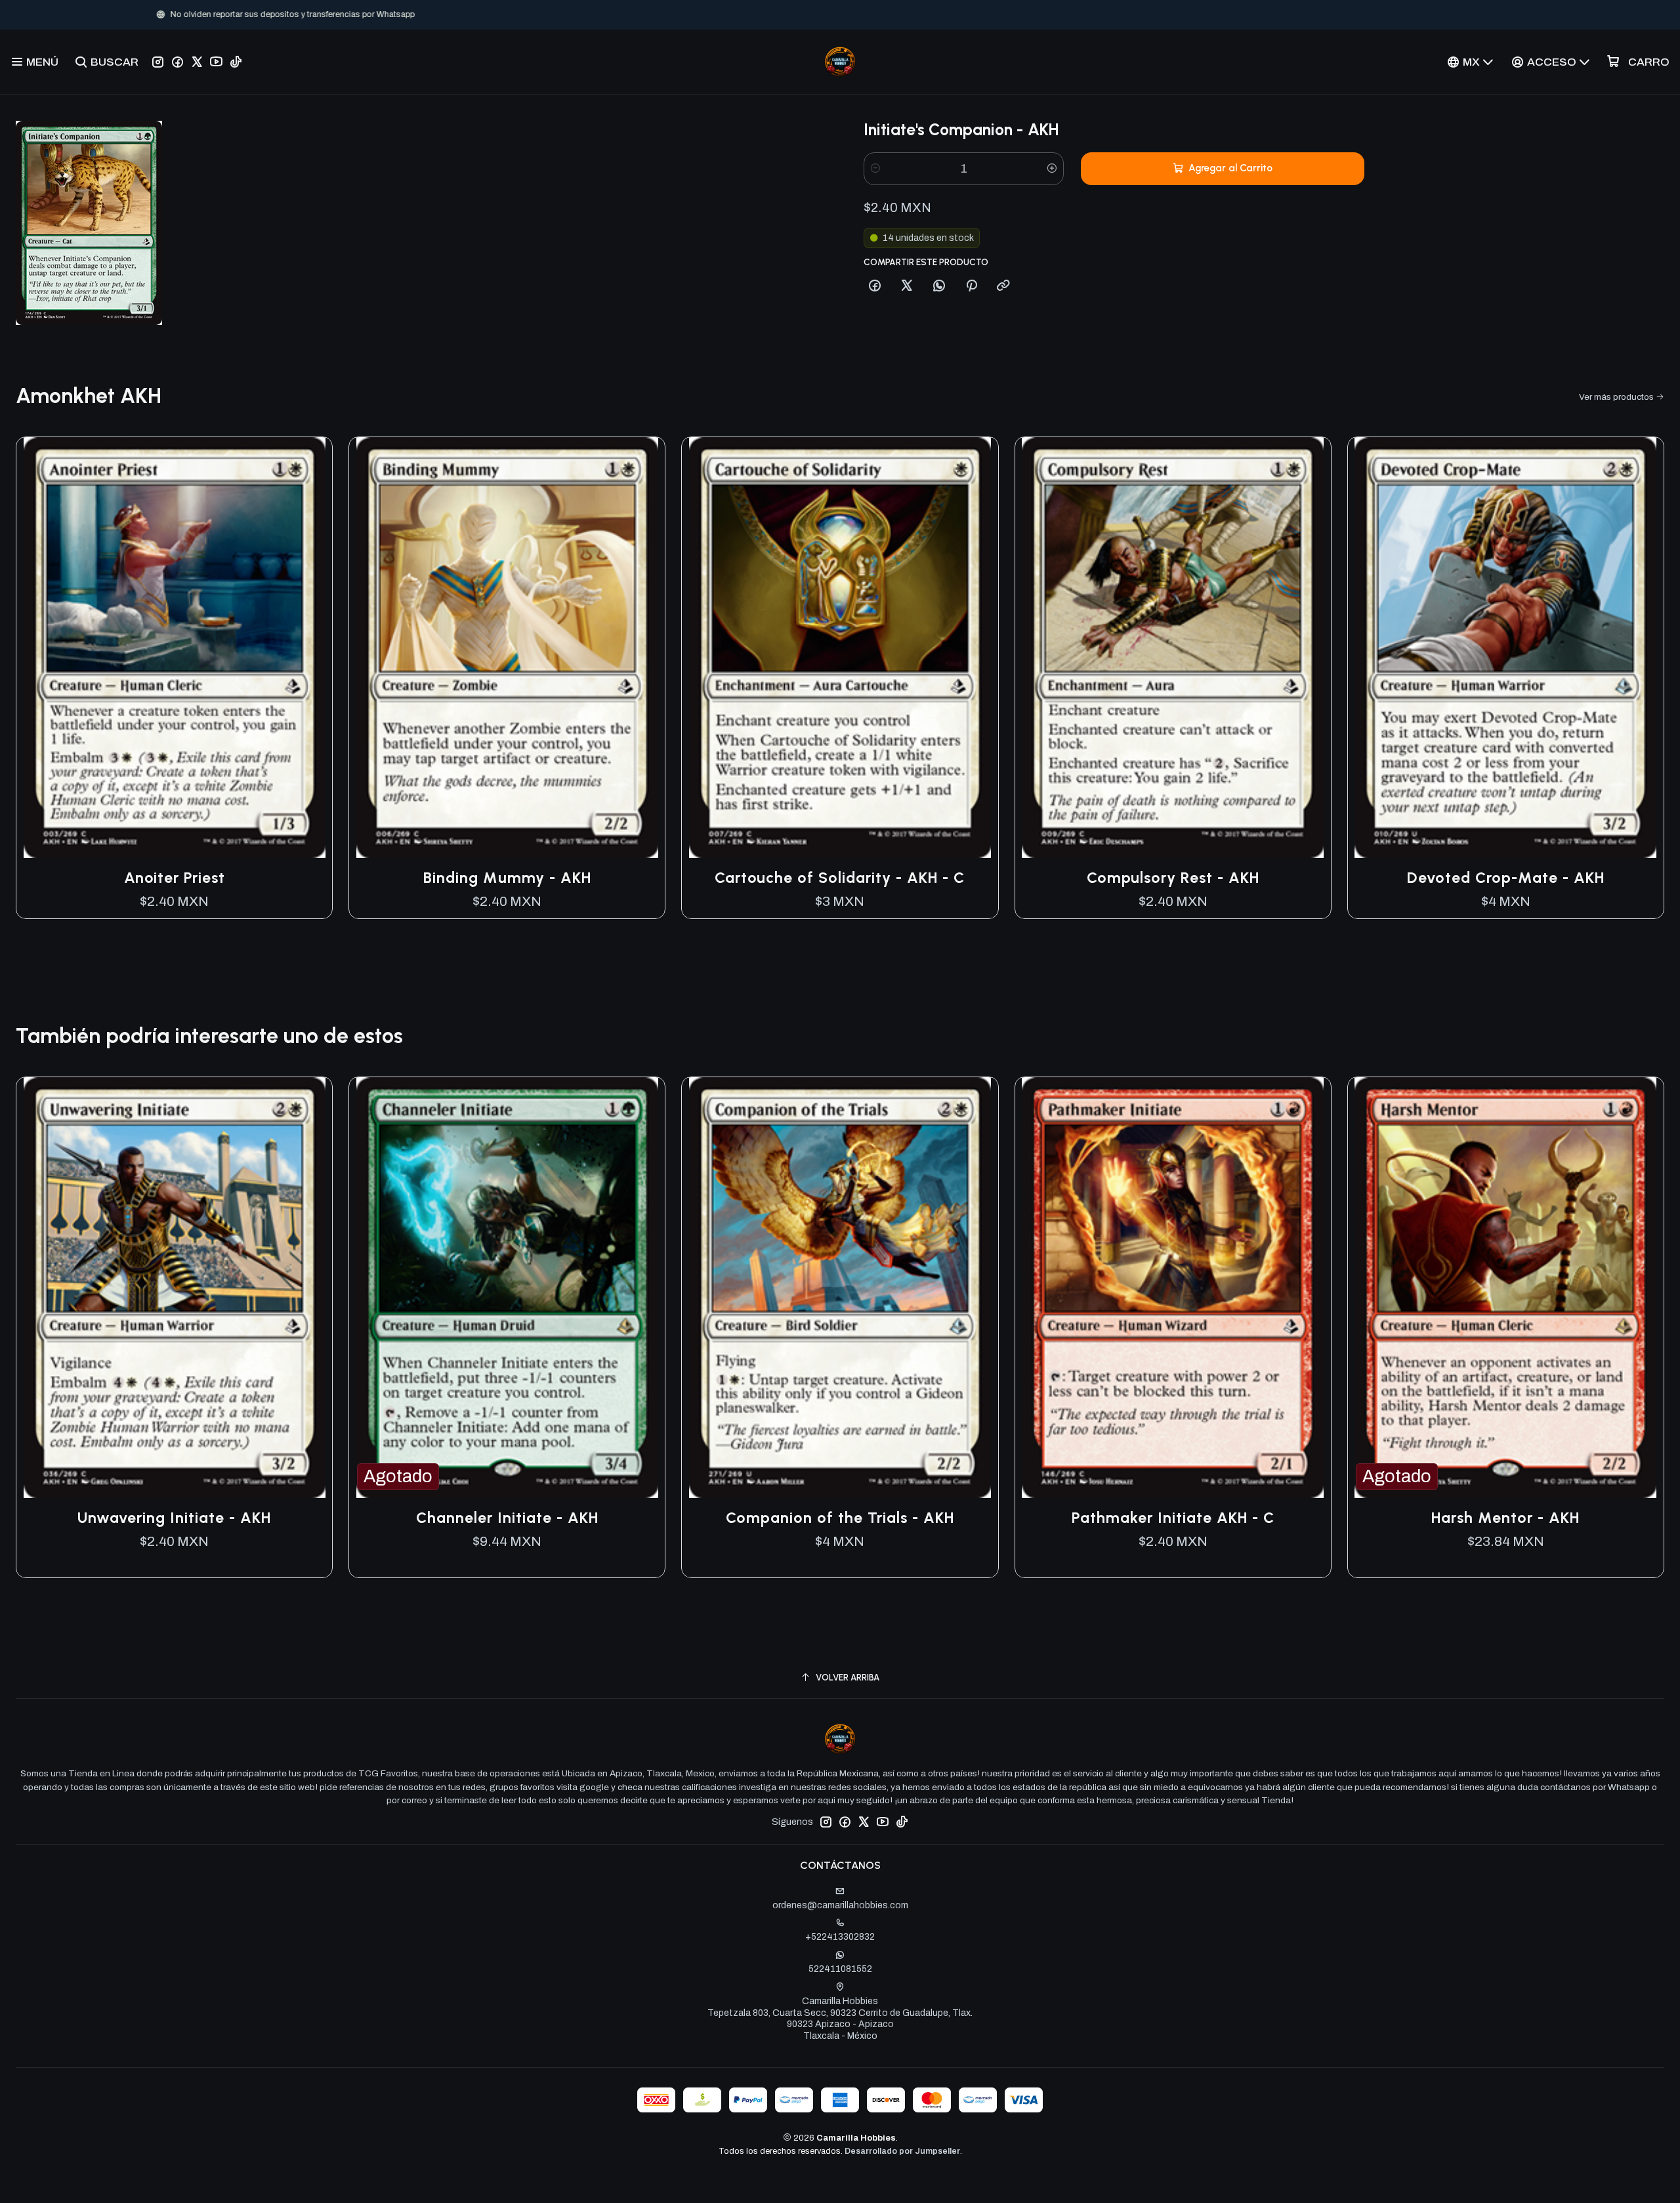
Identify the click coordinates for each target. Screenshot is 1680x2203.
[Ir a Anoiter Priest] (174, 648)
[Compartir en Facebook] (875, 286)
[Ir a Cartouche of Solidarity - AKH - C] (840, 648)
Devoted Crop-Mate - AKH (1506, 878)
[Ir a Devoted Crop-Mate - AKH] (1506, 648)
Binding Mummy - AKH (507, 878)
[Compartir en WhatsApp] (939, 286)
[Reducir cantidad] (875, 169)
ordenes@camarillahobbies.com (840, 1905)
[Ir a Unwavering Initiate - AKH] (174, 1288)
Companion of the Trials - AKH (840, 1518)
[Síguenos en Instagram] (158, 62)
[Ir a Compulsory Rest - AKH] (1173, 648)
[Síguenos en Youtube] (216, 62)
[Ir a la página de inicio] (840, 62)
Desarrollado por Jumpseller (902, 2151)
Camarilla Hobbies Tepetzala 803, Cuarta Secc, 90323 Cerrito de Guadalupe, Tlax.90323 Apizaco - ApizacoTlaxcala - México (840, 2019)
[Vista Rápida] (308, 647)
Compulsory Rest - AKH (1173, 878)
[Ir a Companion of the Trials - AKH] (840, 1288)
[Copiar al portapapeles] (1003, 286)
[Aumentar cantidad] (1052, 169)
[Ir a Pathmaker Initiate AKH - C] (1173, 1288)
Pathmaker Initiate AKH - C (1173, 1518)
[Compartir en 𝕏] (907, 286)
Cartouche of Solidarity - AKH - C (840, 878)
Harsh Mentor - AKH (1505, 1518)
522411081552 (840, 1969)
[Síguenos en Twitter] (197, 62)
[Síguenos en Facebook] (178, 62)
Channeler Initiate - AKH (507, 1518)
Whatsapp (883, 14)
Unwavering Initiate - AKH (174, 1518)
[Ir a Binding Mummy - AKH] (507, 648)
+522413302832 (840, 1937)
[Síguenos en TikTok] (236, 62)
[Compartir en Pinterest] (971, 286)
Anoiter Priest (175, 878)
